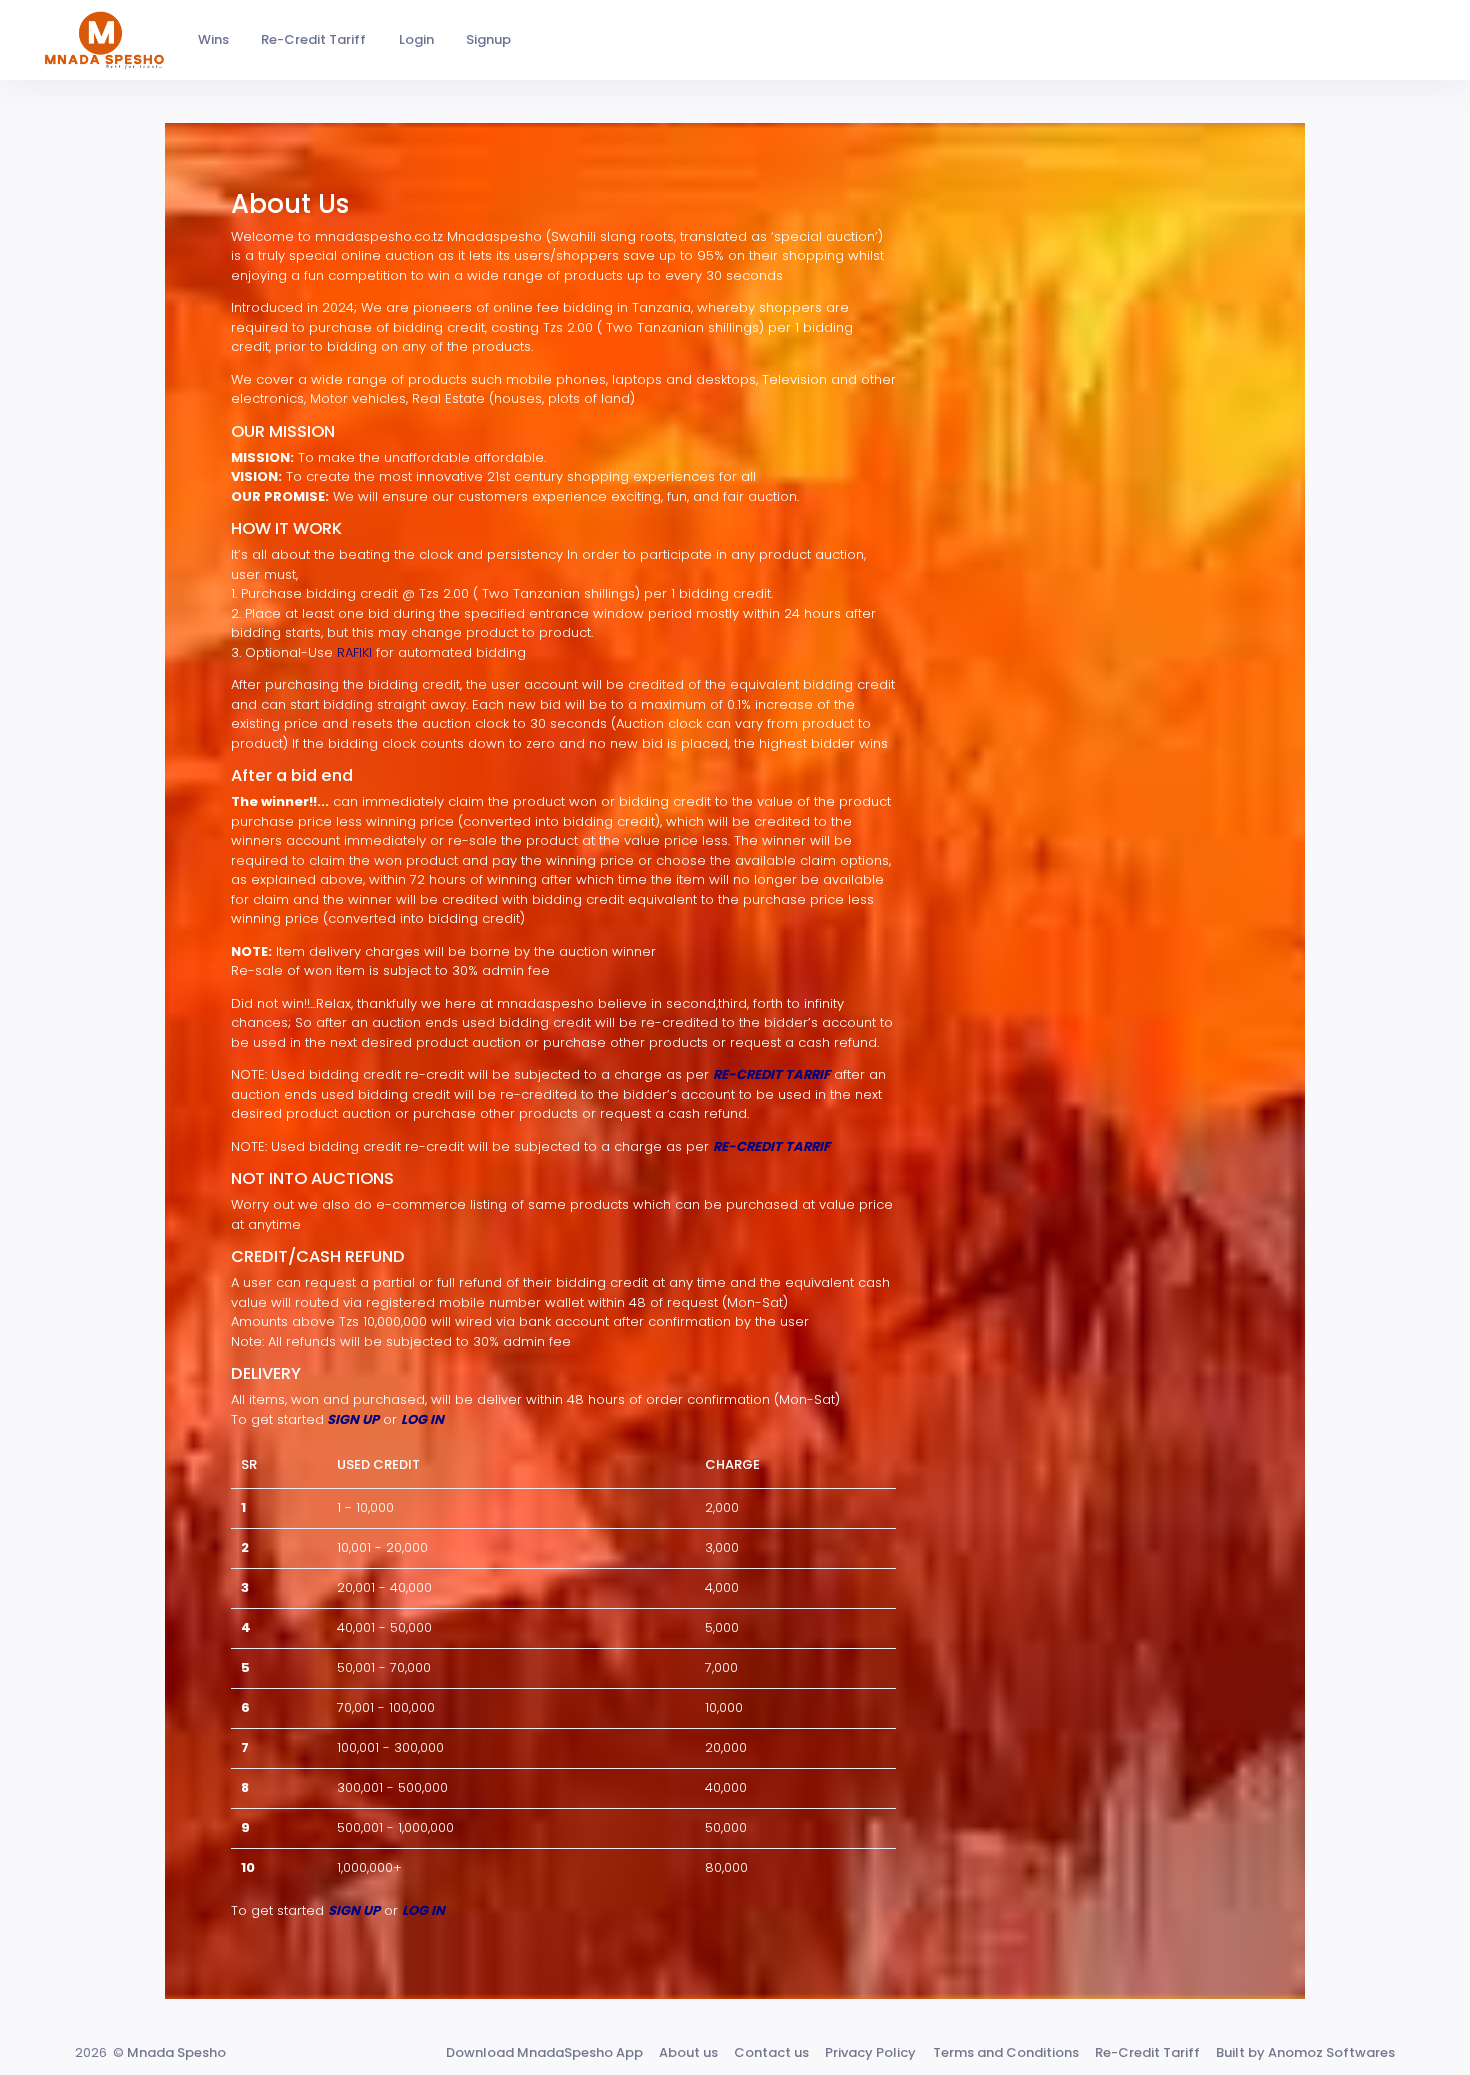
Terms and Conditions (1006, 2052)
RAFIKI (356, 652)
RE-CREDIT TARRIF (771, 1074)
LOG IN (422, 1419)
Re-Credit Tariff (1147, 2052)
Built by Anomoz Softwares (1305, 2052)
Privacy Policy (870, 2052)
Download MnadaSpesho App (544, 2052)
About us (688, 2052)
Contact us (771, 2052)
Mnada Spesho (176, 2052)
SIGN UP (353, 1419)
